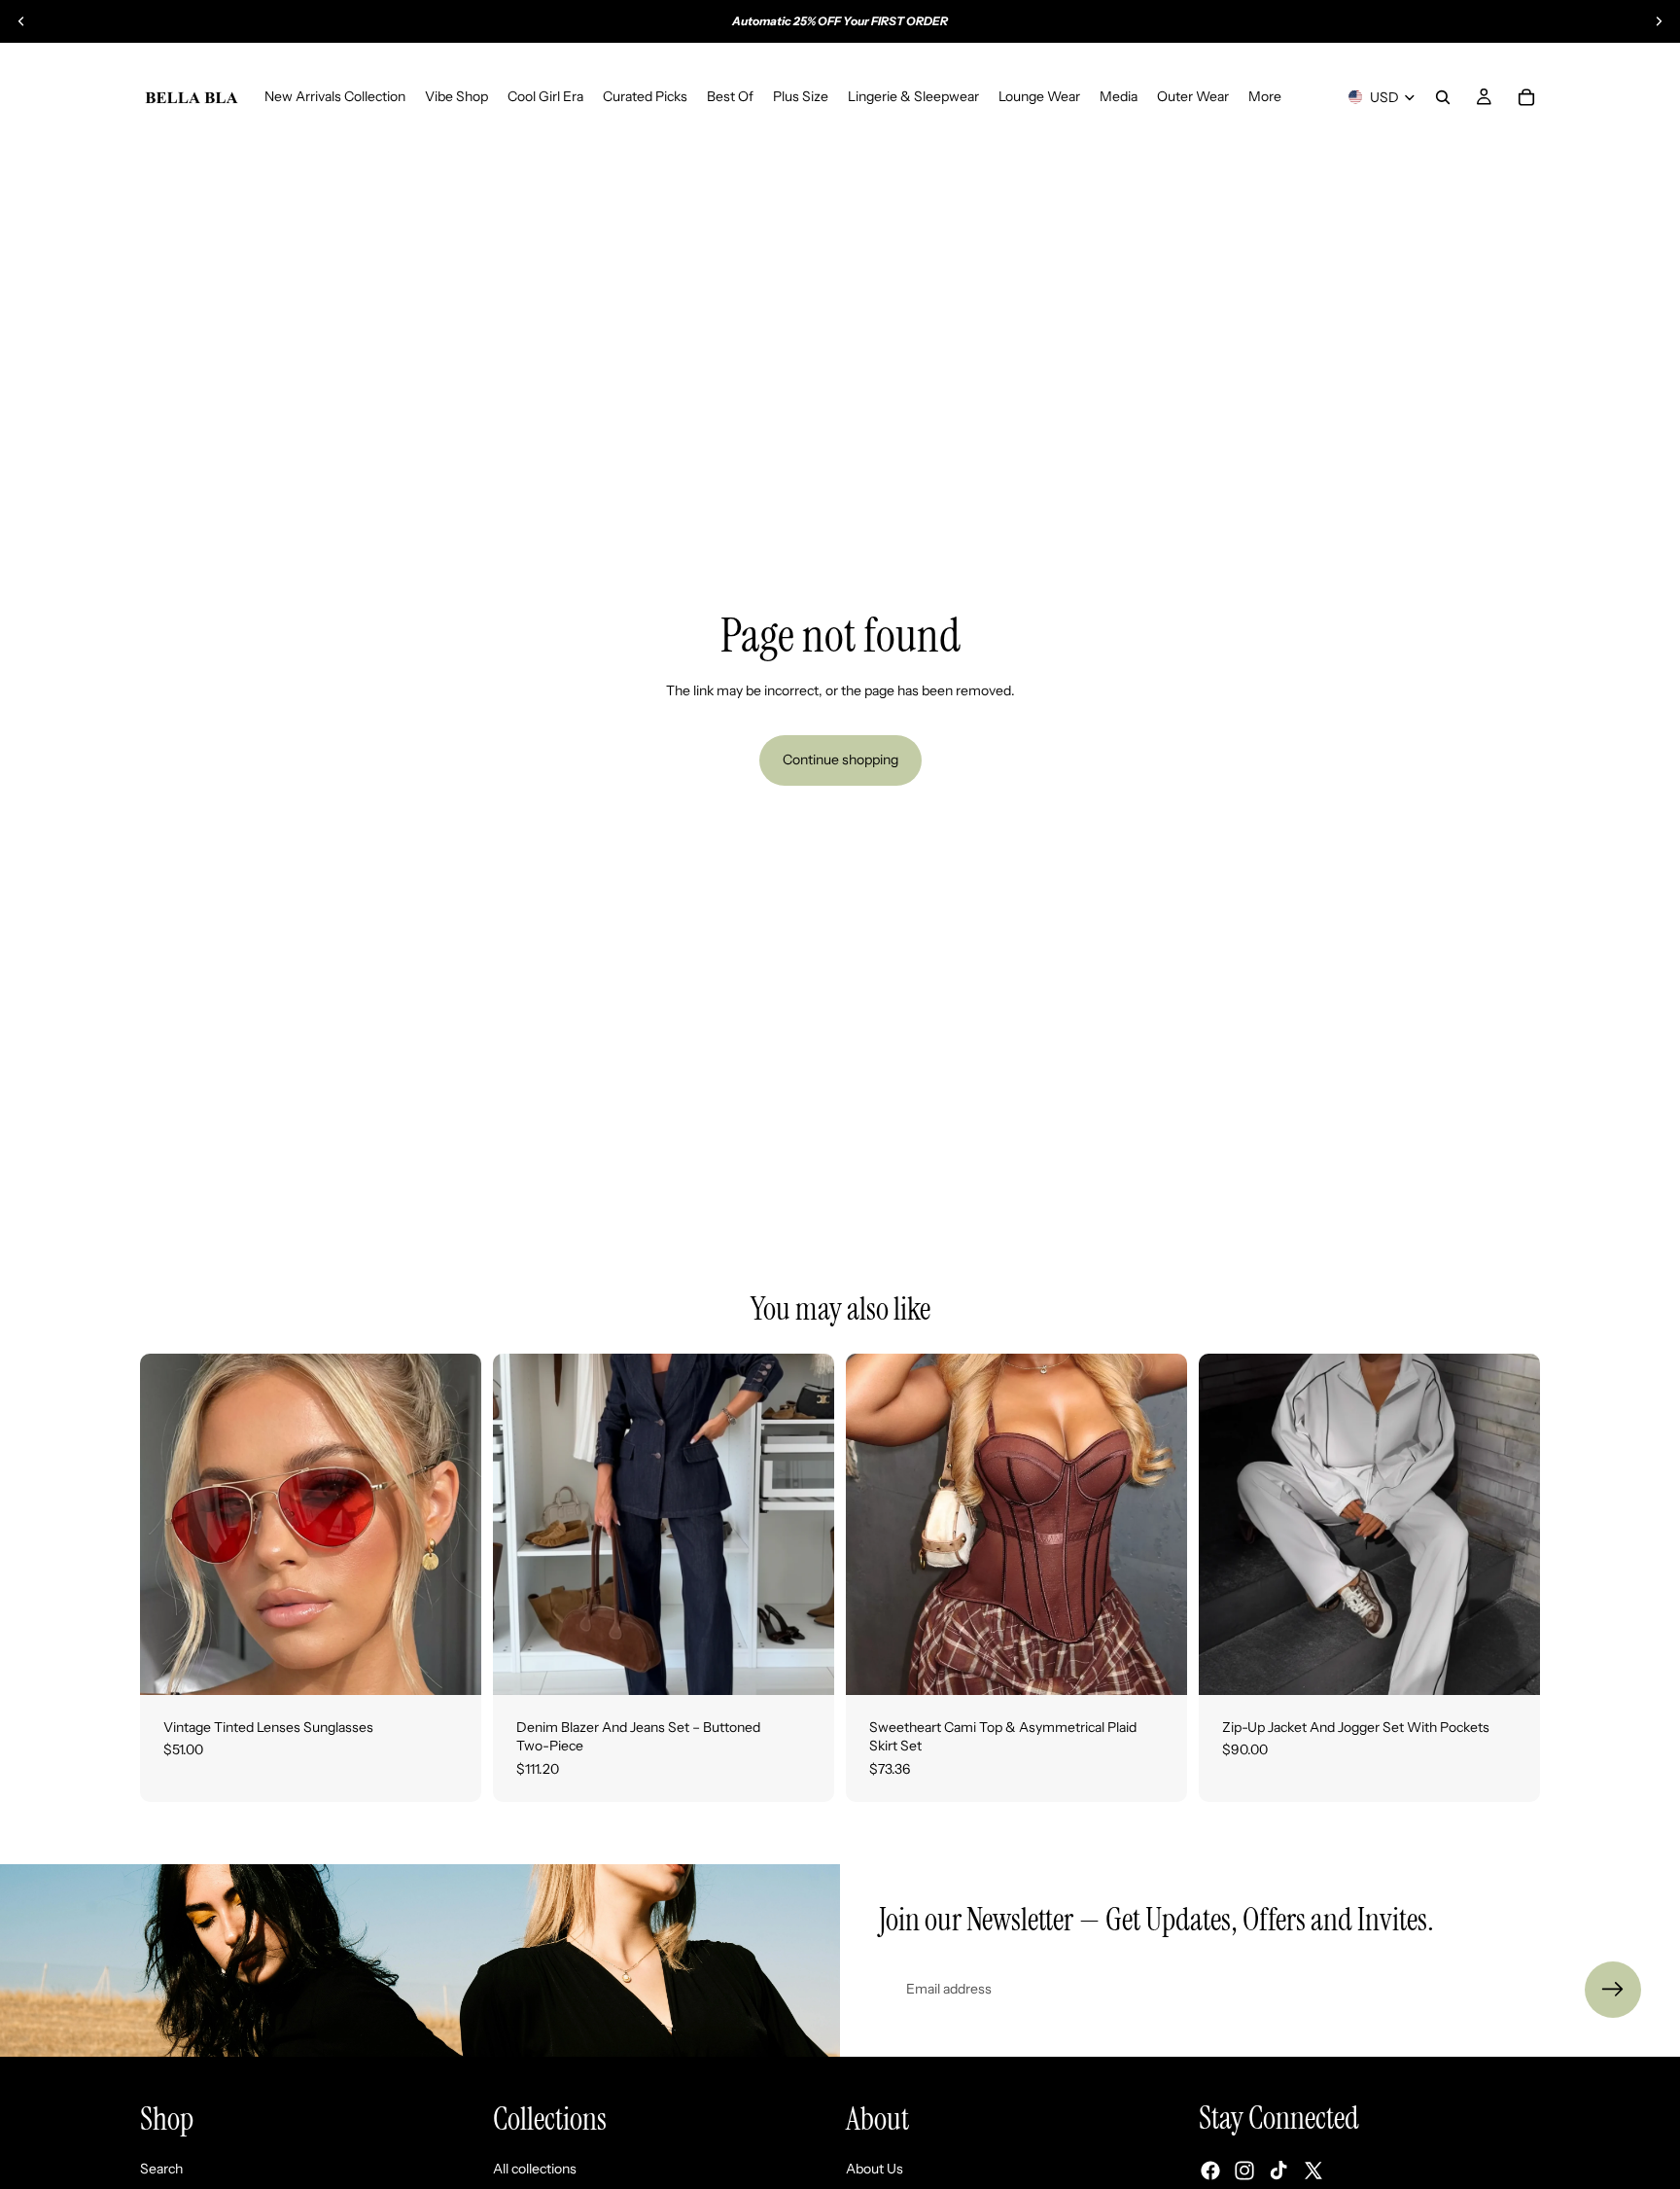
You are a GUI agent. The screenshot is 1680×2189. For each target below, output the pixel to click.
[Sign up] (1613, 1990)
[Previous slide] (21, 21)
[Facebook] (1210, 2171)
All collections (535, 2168)
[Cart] (1526, 97)
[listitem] (1265, 97)
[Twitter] (1313, 2171)
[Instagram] (1244, 2171)
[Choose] (451, 1665)
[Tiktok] (1278, 2171)
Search (161, 2168)
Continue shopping (840, 759)
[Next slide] (1659, 21)
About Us (875, 2168)
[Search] (1443, 97)
